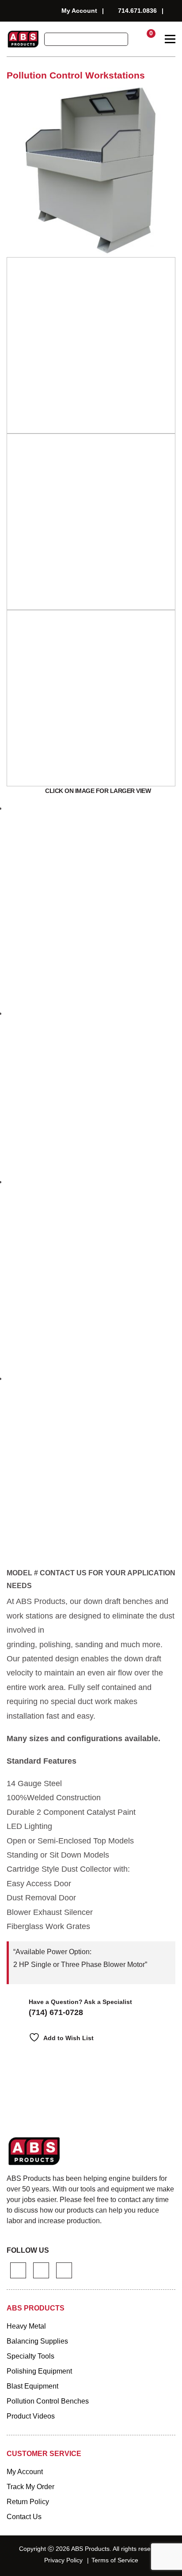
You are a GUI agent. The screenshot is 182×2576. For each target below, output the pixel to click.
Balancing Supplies (37, 2341)
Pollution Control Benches (48, 2401)
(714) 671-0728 (56, 2012)
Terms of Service (115, 2560)
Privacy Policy (63, 2560)
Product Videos (31, 2416)
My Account (79, 11)
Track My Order (30, 2487)
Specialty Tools (30, 2356)
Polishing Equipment (39, 2371)
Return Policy (28, 2502)
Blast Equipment (32, 2386)
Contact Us (24, 2517)
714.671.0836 (137, 11)
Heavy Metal (26, 2326)
